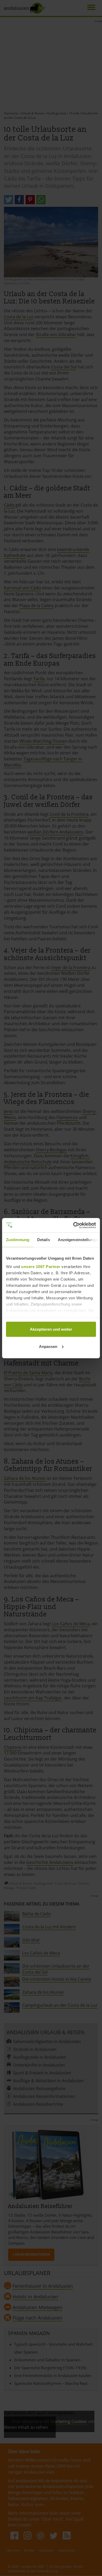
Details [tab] (44, 1240)
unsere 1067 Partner (41, 1266)
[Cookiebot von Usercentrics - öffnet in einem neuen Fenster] (73, 1225)
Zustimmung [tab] (18, 1240)
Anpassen (48, 1346)
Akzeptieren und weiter (51, 1329)
